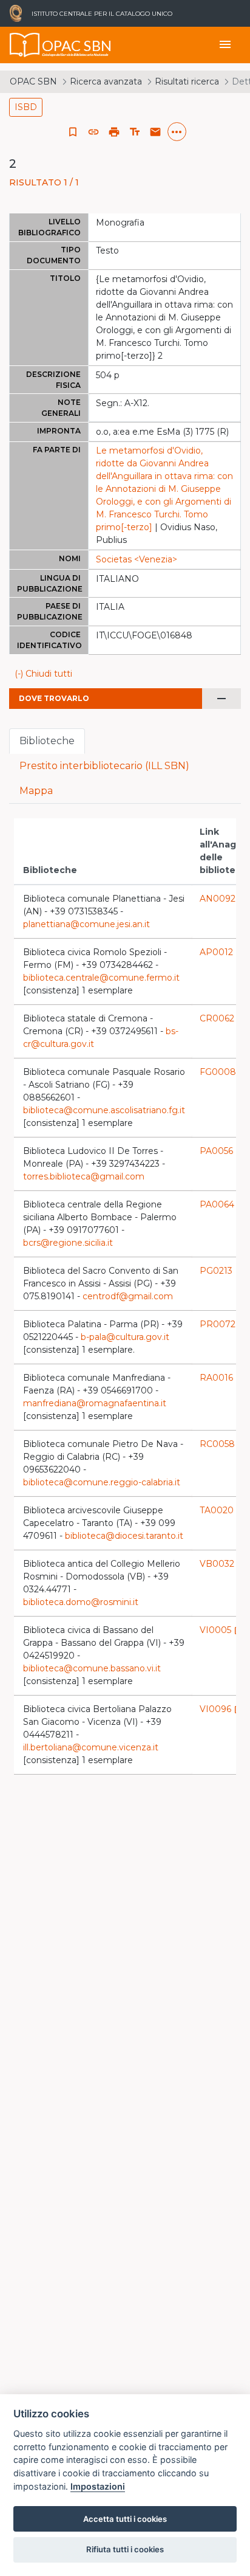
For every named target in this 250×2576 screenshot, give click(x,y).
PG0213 (222, 1271)
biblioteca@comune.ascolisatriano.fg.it (104, 1110)
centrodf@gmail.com (128, 1296)
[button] (93, 132)
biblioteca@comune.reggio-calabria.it (102, 1482)
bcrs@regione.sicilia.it (68, 1243)
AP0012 (222, 952)
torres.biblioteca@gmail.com (84, 1176)
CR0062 (223, 1018)
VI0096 (221, 1709)
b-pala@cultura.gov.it (125, 1337)
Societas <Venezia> (137, 559)
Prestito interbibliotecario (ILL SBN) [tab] (104, 766)
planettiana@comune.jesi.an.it (86, 924)
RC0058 (223, 1444)
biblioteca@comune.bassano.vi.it (92, 1668)
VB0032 (223, 1564)
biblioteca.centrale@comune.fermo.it (101, 978)
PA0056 (222, 1151)
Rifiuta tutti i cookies (125, 2549)
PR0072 (224, 1324)
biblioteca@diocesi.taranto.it (124, 1536)
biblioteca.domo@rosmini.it (81, 1602)
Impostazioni (98, 2486)
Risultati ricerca (187, 81)
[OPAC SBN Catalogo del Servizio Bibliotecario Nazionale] (25, 45)
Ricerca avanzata (106, 81)
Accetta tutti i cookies (125, 2519)
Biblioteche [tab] (47, 741)
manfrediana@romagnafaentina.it (95, 1403)
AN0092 (224, 899)
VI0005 (221, 1630)
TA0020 (223, 1510)
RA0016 (222, 1378)
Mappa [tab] (36, 791)
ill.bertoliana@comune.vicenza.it (91, 1747)
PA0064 (223, 1204)
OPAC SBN (33, 81)
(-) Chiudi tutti (43, 674)
